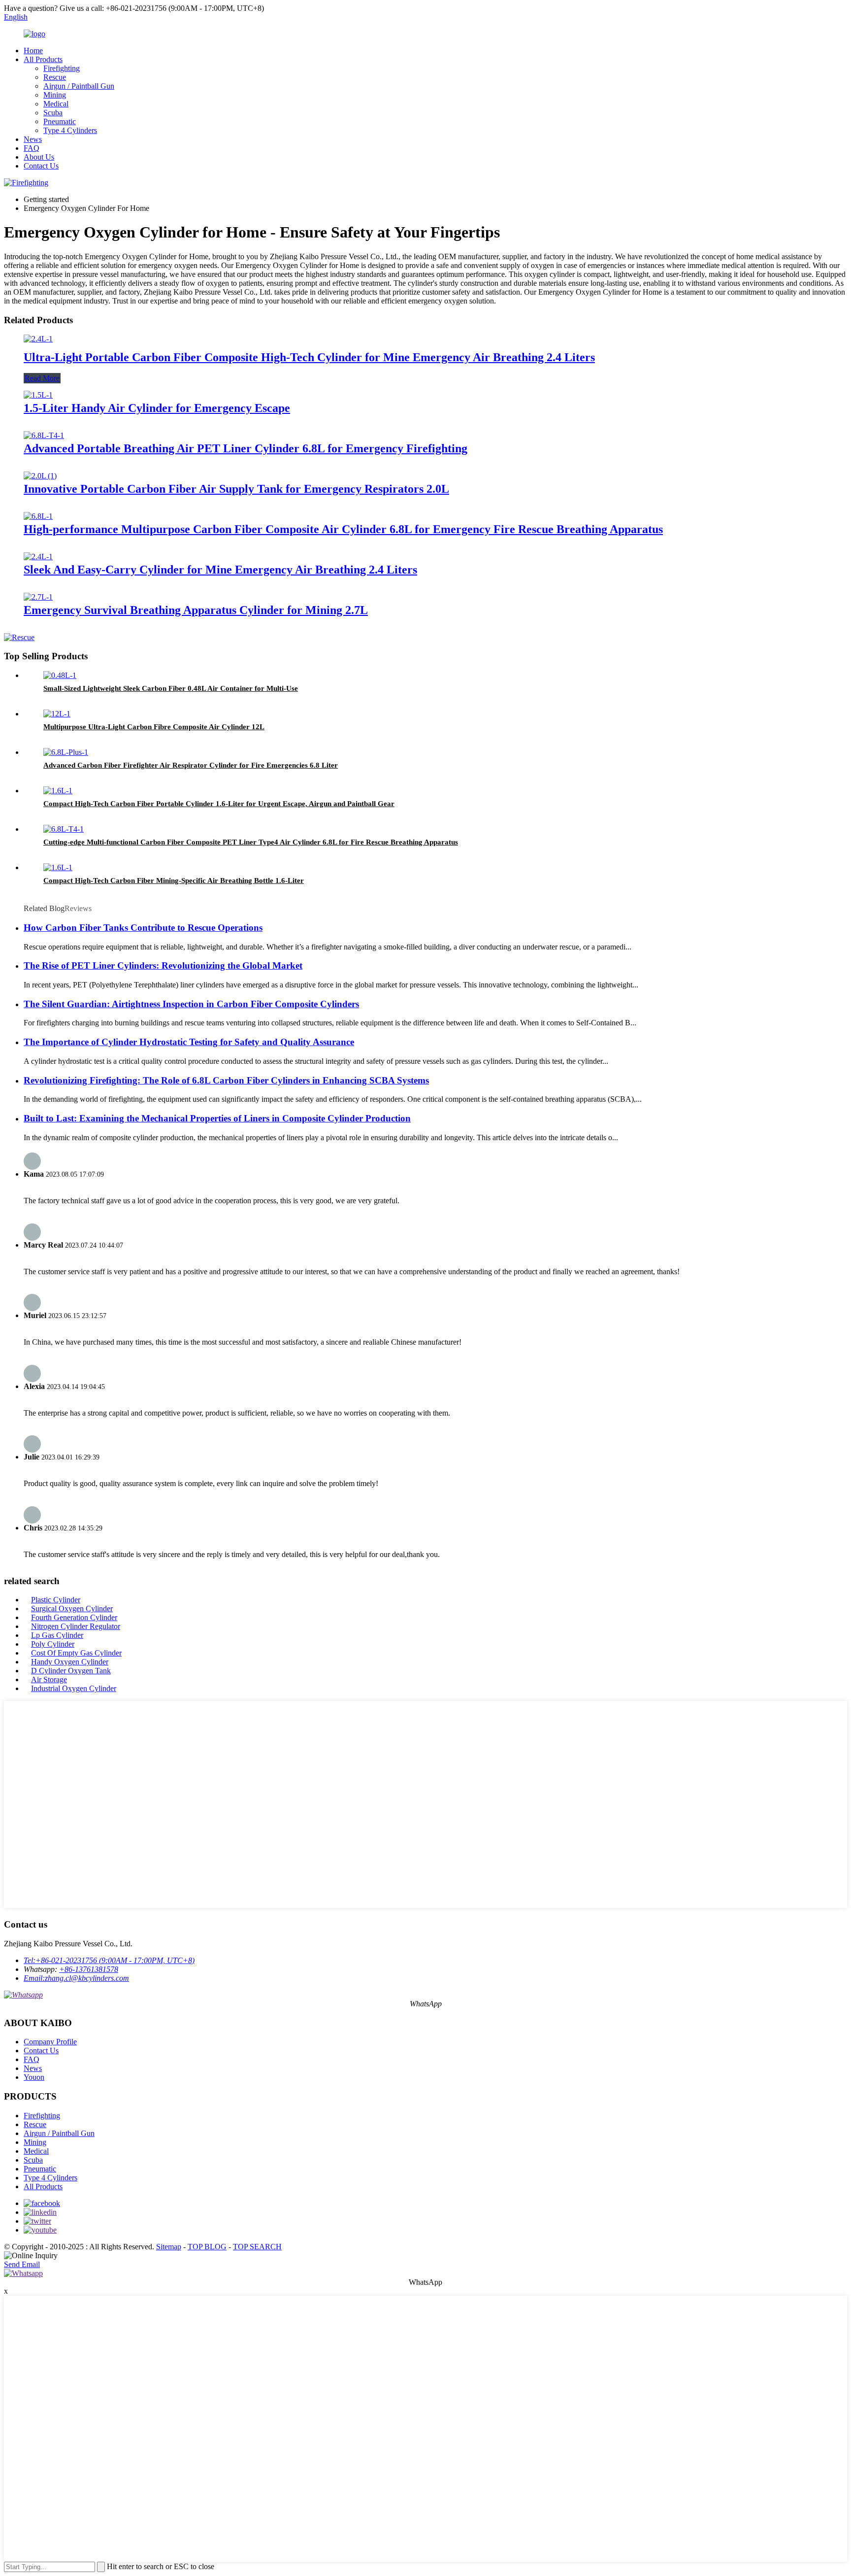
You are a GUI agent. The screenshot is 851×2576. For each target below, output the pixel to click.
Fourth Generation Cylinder (74, 1617)
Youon (34, 2077)
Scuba (53, 113)
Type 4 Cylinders (70, 130)
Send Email (22, 2264)
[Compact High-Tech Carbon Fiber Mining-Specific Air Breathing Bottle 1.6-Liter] (58, 867)
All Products (43, 59)
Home (33, 51)
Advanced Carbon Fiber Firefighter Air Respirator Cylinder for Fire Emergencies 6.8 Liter (191, 765)
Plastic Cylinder (56, 1600)
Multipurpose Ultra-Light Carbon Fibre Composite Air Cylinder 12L (154, 727)
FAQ (32, 148)
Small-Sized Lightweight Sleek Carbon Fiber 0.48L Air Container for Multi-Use (171, 688)
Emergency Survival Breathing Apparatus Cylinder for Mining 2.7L (196, 610)
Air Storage (49, 1679)
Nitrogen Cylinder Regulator (76, 1626)
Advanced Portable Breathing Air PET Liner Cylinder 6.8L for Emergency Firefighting (245, 448)
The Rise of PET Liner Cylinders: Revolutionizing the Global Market (163, 966)
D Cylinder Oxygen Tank (71, 1671)
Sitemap (169, 2247)
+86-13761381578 (89, 1969)
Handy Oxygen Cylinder (70, 1662)
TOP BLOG (207, 2247)
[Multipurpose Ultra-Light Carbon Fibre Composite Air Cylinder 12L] (57, 714)
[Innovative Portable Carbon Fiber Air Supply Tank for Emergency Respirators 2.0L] (40, 476)
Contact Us (41, 166)
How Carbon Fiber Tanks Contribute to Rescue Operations (143, 928)
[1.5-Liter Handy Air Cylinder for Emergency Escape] (38, 395)
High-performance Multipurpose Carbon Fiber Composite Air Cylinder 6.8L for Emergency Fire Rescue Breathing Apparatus (343, 529)
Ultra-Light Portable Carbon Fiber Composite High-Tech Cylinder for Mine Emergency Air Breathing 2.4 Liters (309, 357)
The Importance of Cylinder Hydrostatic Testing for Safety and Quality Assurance (189, 1042)
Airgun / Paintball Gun (79, 86)
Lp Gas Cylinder (57, 1635)
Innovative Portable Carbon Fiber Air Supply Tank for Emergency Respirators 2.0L (236, 489)
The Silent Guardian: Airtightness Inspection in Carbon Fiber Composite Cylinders (191, 1004)
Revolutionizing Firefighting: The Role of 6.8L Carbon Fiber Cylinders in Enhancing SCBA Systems (226, 1080)
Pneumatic (60, 121)
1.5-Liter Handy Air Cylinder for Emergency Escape (157, 408)
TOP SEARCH (257, 2247)
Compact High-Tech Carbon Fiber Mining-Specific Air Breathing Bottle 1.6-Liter (174, 881)
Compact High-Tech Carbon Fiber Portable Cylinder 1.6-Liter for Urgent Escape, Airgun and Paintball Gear (219, 804)
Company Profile (50, 2042)
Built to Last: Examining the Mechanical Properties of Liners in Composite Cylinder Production (217, 1118)
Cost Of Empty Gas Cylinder (76, 1653)
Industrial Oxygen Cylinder (74, 1688)
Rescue (55, 77)
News (33, 139)
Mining (55, 95)
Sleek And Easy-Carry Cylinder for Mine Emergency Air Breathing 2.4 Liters (220, 570)
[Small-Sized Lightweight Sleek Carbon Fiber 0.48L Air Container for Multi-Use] (60, 675)
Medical (56, 104)
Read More (42, 378)
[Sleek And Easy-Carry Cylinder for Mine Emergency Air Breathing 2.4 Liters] (38, 557)
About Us (39, 157)
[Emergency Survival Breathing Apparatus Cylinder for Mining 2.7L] (38, 597)
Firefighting (62, 68)
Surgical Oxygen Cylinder (72, 1609)
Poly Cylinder (53, 1644)
